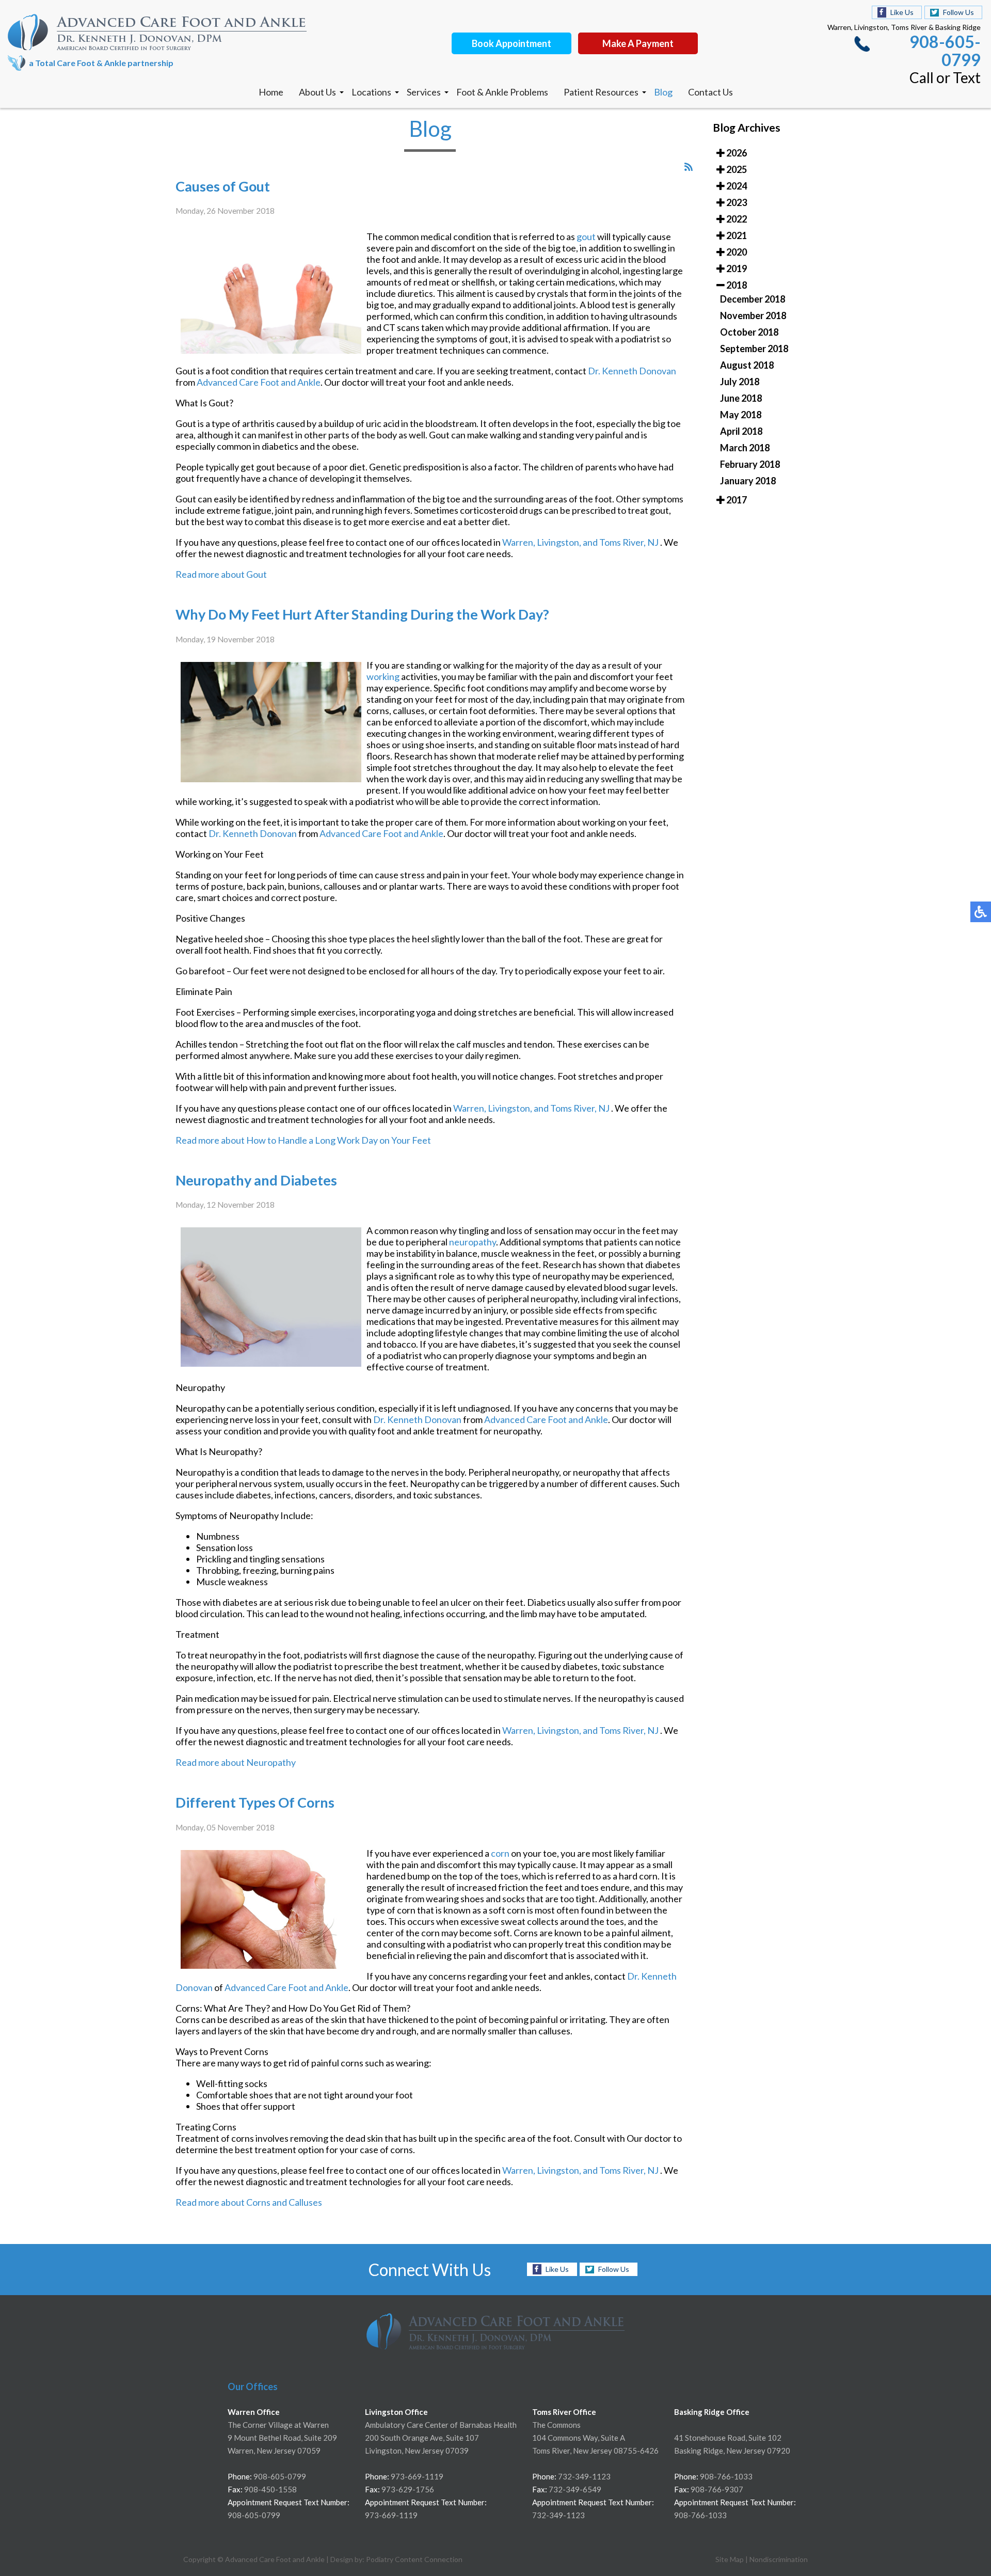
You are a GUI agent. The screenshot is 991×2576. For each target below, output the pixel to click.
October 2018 (749, 332)
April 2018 (741, 431)
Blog (663, 92)
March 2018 (745, 448)
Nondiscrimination (779, 2559)
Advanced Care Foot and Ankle (259, 382)
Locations (371, 92)
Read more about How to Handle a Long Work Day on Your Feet (303, 1140)
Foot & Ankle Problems (502, 92)
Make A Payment (638, 43)
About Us (317, 92)
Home (271, 92)
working (383, 676)
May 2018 (741, 415)
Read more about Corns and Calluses (249, 2202)
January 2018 (748, 481)
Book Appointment (512, 43)
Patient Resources (601, 92)
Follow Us (958, 12)
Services (424, 92)
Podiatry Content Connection (414, 2559)
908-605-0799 (945, 51)
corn (500, 1853)
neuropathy (473, 1242)
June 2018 (741, 398)
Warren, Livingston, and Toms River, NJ (580, 542)
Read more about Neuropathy (236, 1762)
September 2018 (754, 349)
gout (586, 236)
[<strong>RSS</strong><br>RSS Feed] (689, 167)
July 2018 (740, 382)
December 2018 (753, 299)
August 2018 (747, 365)
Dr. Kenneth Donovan (632, 371)
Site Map (730, 2559)
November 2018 (753, 315)
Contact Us (710, 92)
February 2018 (750, 464)
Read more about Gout (221, 574)
